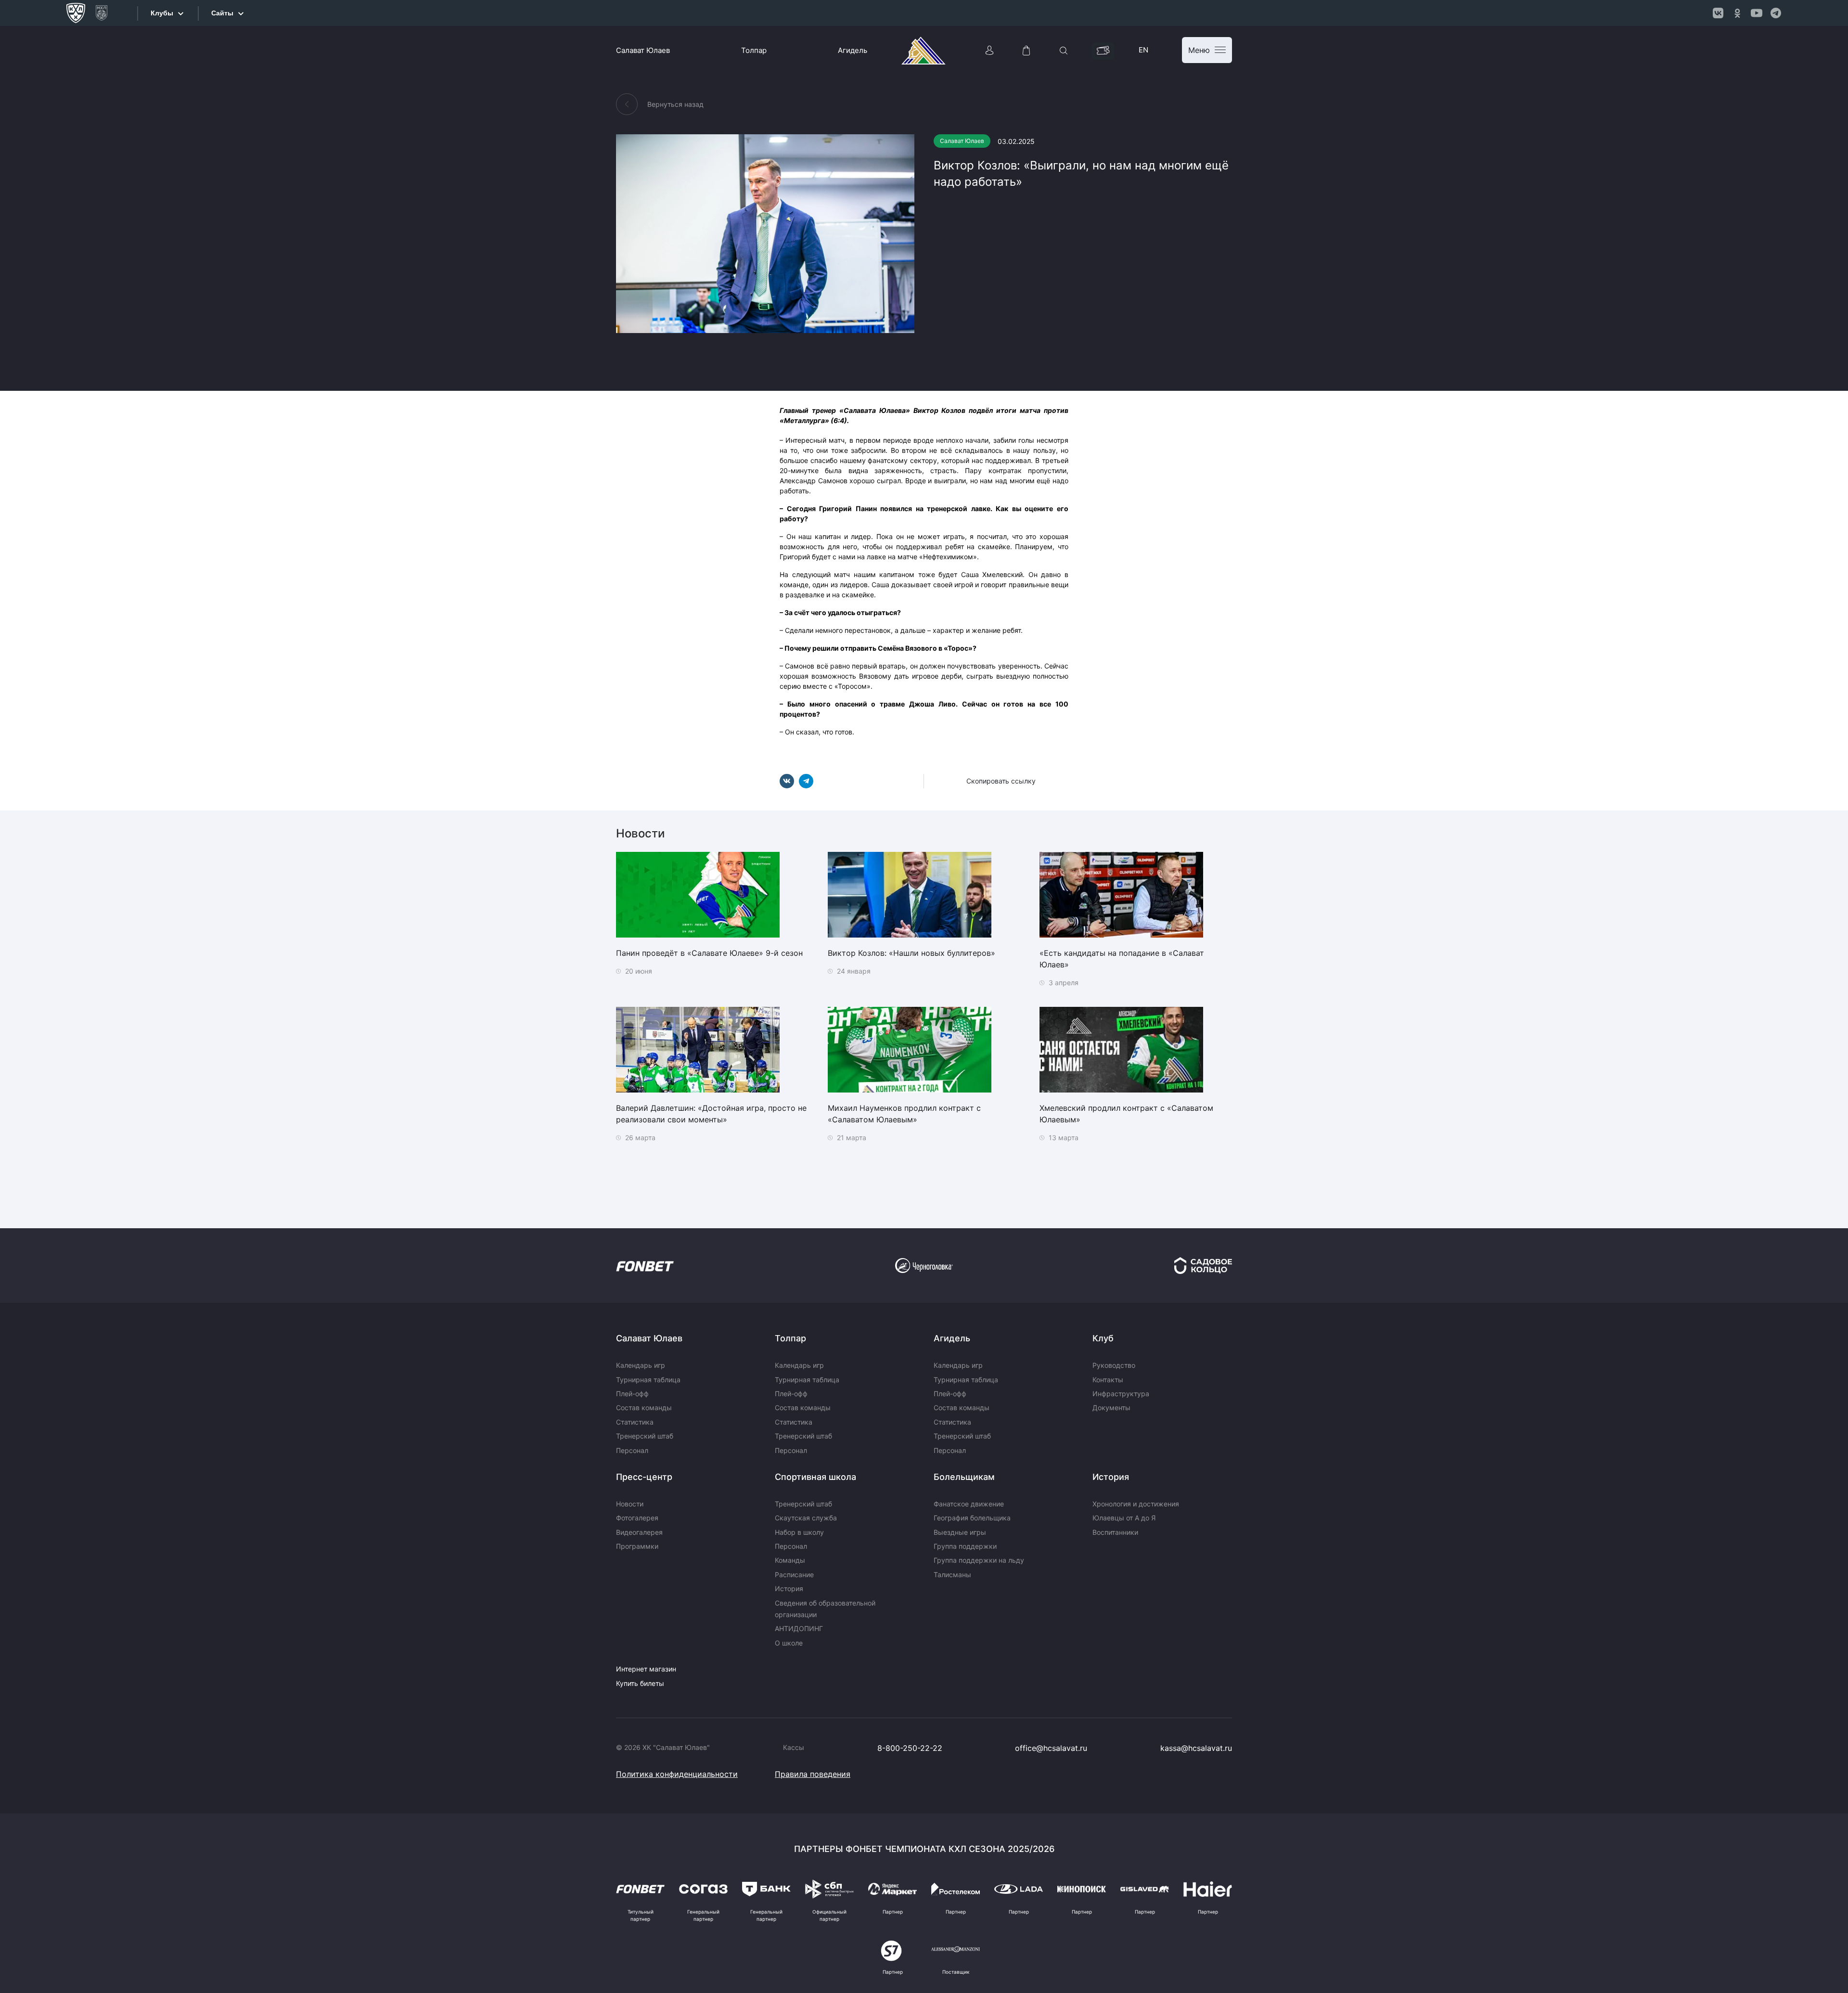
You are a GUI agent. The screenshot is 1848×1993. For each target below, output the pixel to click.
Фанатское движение (969, 1504)
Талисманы (952, 1575)
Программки (637, 1546)
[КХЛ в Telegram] (1776, 13)
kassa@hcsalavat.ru (1196, 1748)
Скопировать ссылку (1001, 781)
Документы (1111, 1408)
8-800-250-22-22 (910, 1748)
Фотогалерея (637, 1518)
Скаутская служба (806, 1518)
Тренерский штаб (645, 1436)
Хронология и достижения (1136, 1504)
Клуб (1103, 1338)
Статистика (635, 1422)
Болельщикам (964, 1477)
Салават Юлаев (643, 50)
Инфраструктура (1121, 1394)
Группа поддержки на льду (979, 1560)
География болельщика (972, 1518)
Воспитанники (1115, 1532)
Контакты (1108, 1380)
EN (1143, 50)
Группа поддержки (965, 1546)
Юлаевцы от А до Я (1124, 1518)
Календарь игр (641, 1365)
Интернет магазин (646, 1669)
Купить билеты (640, 1683)
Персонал (632, 1450)
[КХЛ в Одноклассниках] (1737, 13)
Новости (630, 1504)
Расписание (794, 1575)
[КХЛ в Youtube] (1757, 13)
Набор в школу (799, 1532)
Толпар (754, 50)
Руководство (1114, 1365)
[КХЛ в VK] (1718, 13)
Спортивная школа (815, 1477)
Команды (790, 1560)
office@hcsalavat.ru (1051, 1748)
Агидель (853, 50)
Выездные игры (960, 1532)
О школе (789, 1643)
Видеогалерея (639, 1532)
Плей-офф (632, 1394)
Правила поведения (813, 1774)
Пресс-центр (644, 1477)
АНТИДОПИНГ (799, 1628)
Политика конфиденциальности (677, 1774)
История (789, 1588)
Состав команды (644, 1408)
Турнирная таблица (648, 1380)
